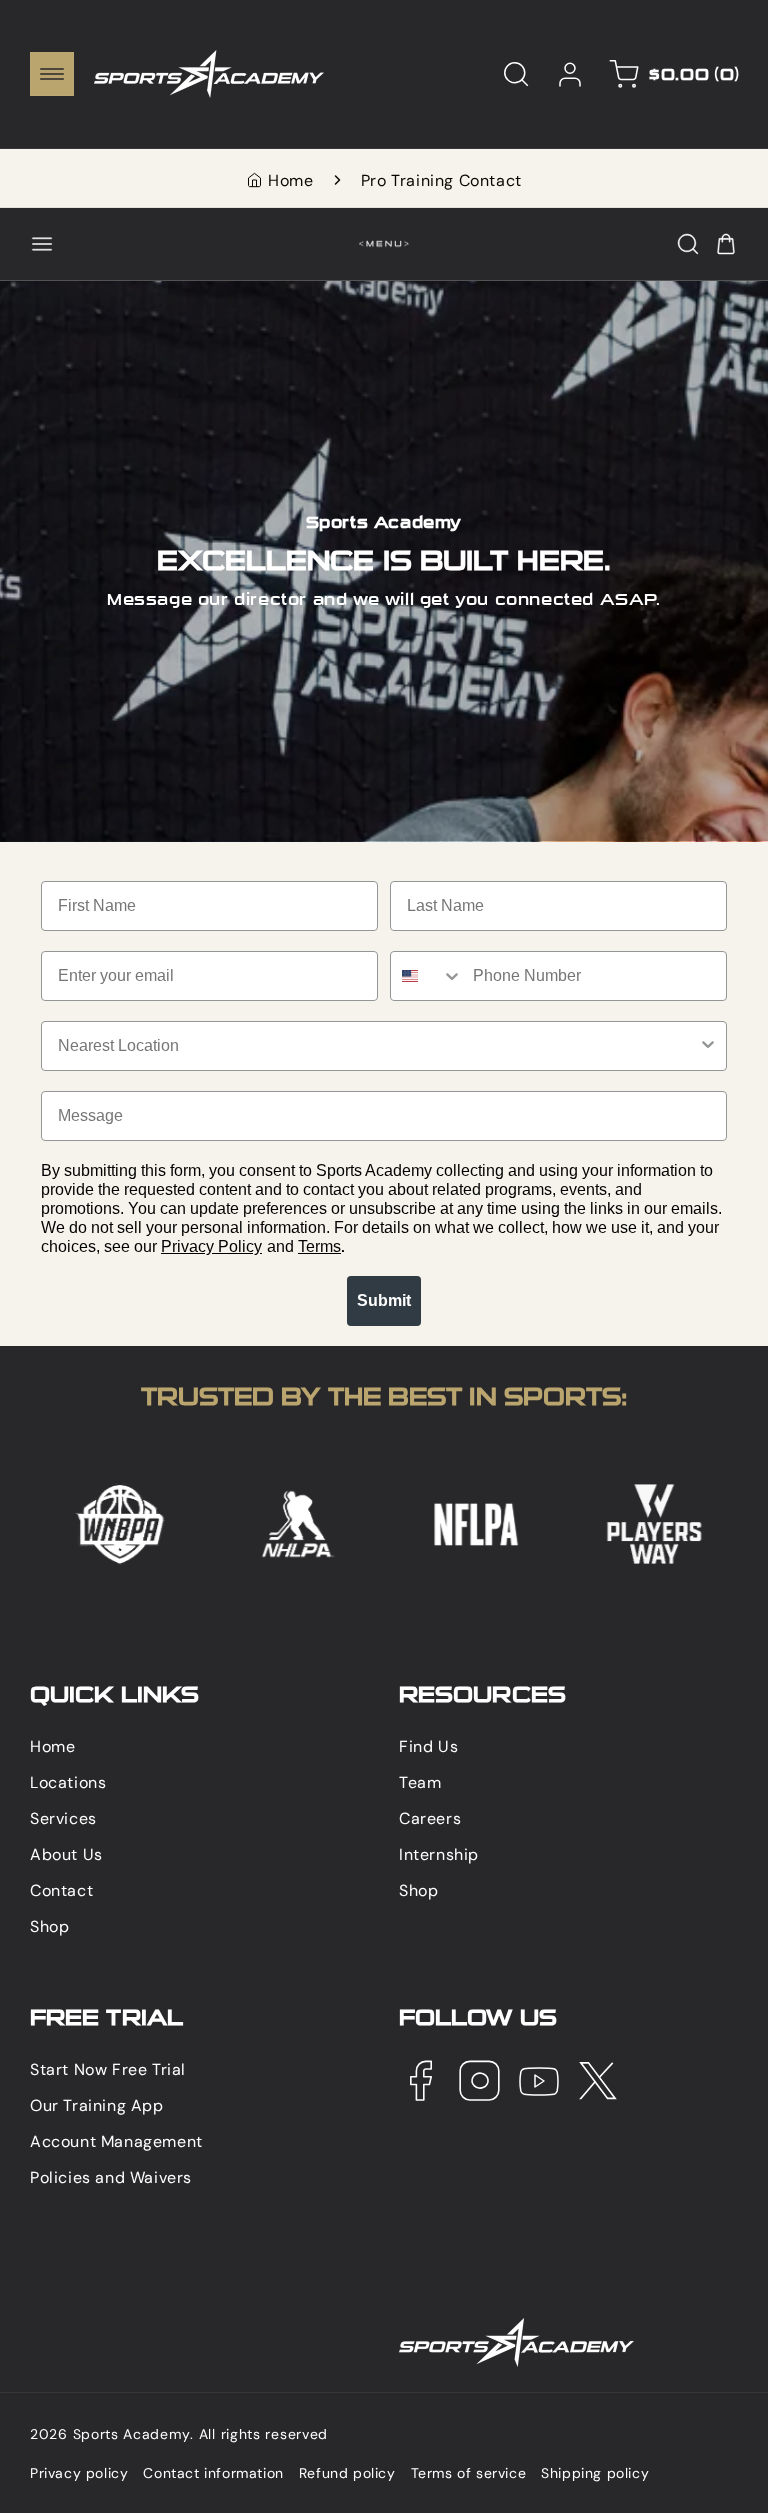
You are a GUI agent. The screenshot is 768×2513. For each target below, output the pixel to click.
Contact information (213, 2473)
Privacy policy (79, 2473)
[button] (52, 74)
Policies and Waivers (111, 2177)
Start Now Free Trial (108, 2069)
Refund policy (347, 2473)
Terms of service (469, 2473)
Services (63, 1818)
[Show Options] (708, 1046)
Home (290, 180)
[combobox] (427, 976)
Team (420, 1782)
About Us (66, 1854)
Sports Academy (132, 2434)
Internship (439, 1854)
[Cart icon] (726, 244)
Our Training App (97, 2105)
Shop (49, 1926)
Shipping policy (595, 2473)
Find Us (428, 1746)
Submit (384, 1300)
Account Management (116, 2141)
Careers (430, 1818)
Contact (61, 1890)
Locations (68, 1782)
